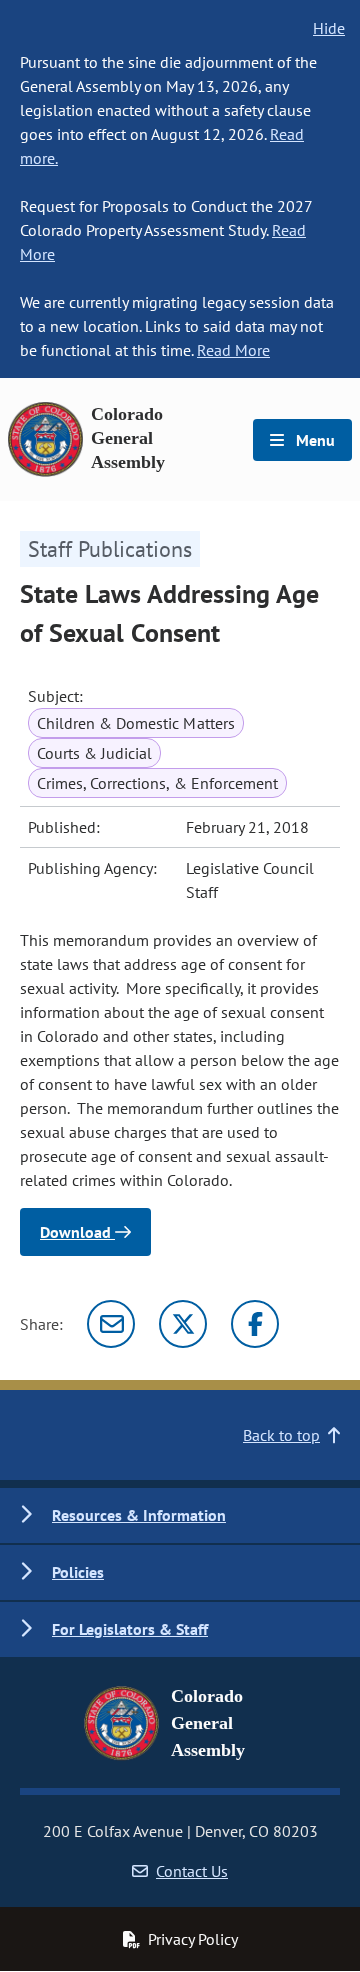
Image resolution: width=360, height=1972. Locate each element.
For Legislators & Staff (130, 1629)
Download (77, 1232)
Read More (233, 350)
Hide (329, 28)
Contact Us (192, 1871)
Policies (78, 1572)
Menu (313, 440)
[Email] (111, 1324)
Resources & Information (139, 1515)
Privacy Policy (193, 1939)
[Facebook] (255, 1324)
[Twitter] (183, 1324)
